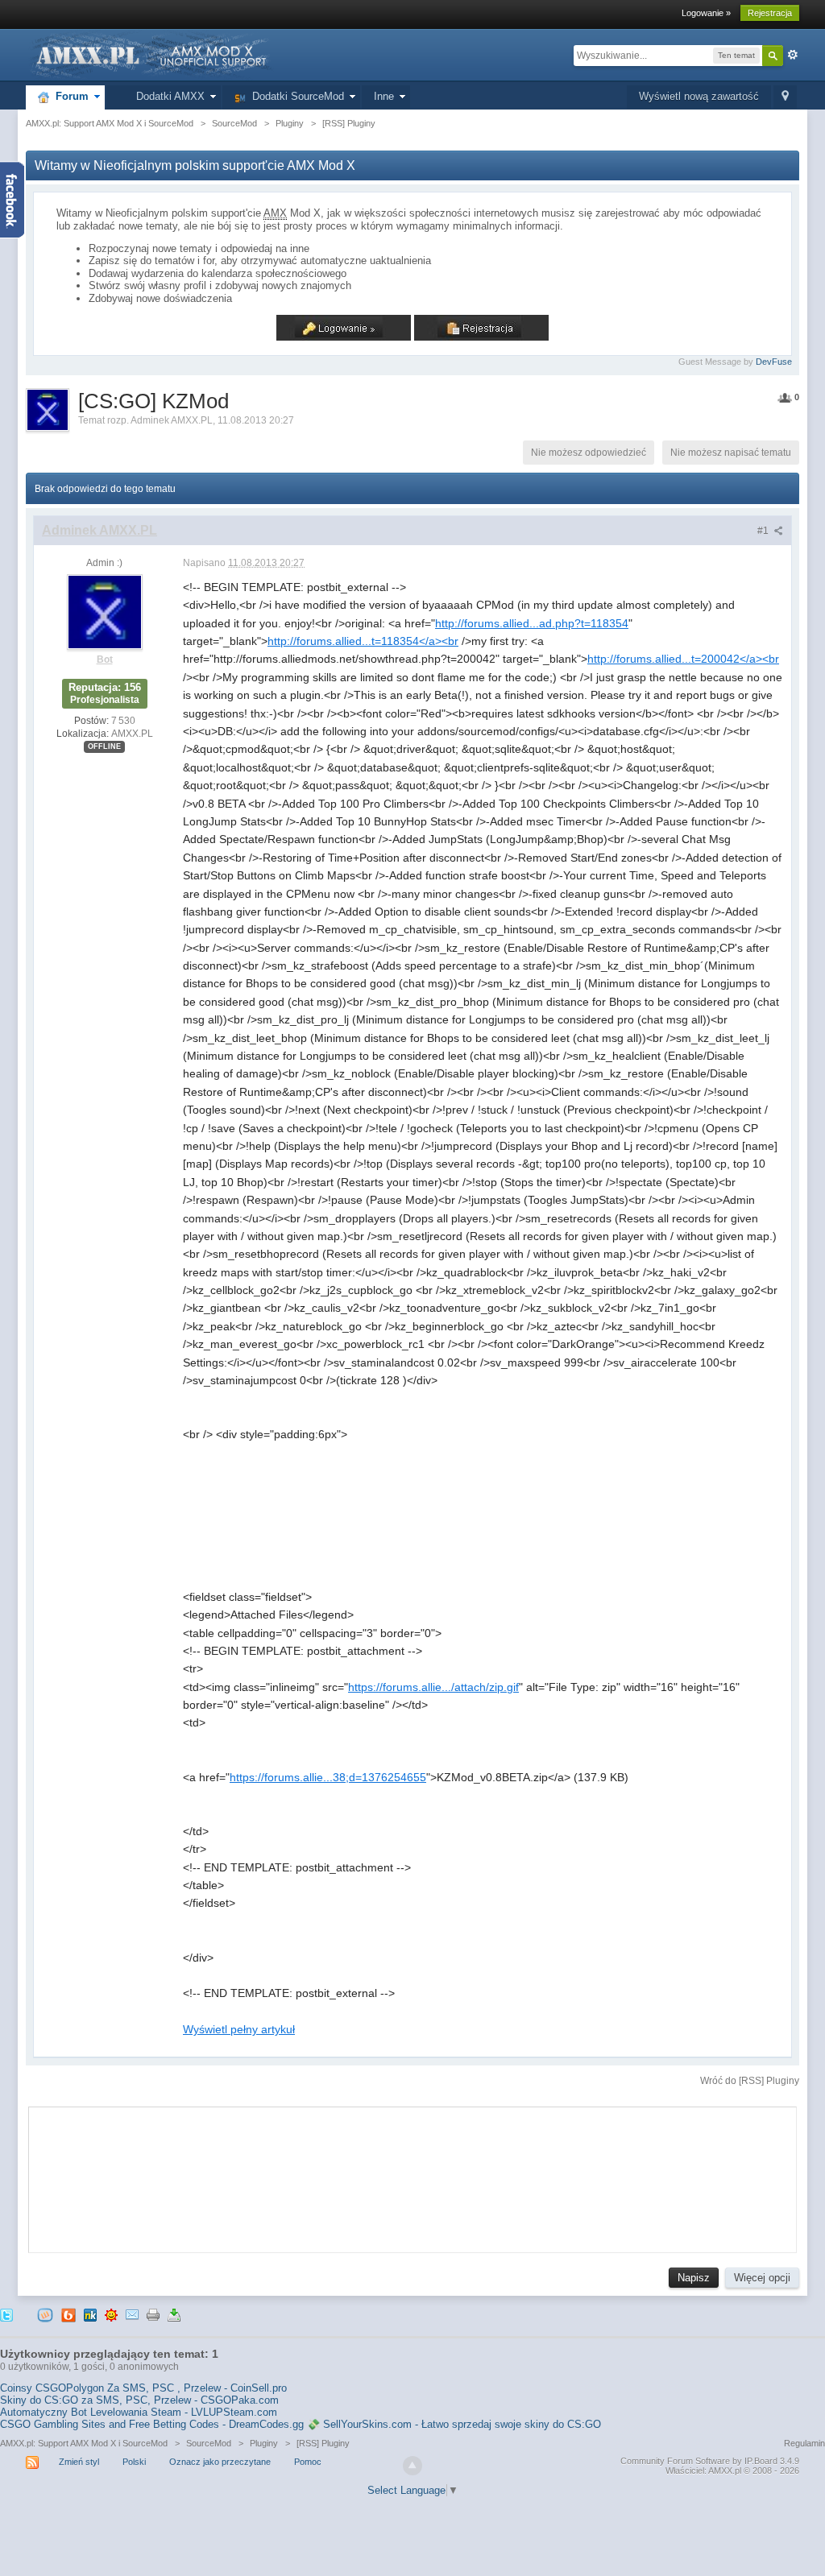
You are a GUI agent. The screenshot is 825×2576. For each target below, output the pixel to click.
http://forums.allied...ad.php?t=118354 (532, 623)
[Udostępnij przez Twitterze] (6, 2315)
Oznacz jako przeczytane (220, 2462)
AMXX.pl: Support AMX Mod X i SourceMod (84, 2443)
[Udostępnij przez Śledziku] (90, 2315)
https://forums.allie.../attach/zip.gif (433, 1687)
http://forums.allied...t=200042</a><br (683, 659)
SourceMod (209, 2443)
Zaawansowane (793, 55)
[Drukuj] (153, 2315)
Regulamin (804, 2443)
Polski (134, 2462)
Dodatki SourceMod (295, 96)
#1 (764, 531)
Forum (69, 96)
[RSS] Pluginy (323, 2443)
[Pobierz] (174, 2315)
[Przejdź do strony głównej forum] (150, 54)
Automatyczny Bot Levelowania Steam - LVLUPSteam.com (139, 2412)
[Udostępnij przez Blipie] (68, 2315)
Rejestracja (770, 13)
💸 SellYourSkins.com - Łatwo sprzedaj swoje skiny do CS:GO (454, 2424)
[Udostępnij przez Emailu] (132, 2315)
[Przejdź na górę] (412, 2466)
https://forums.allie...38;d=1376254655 (328, 1777)
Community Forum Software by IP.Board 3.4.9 (710, 2461)
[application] (412, 2176)
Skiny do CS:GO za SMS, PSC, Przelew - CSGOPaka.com (139, 2400)
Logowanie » (706, 13)
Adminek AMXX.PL (172, 420)
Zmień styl (79, 2462)
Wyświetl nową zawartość (699, 96)
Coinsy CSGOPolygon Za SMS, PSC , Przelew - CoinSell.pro (143, 2388)
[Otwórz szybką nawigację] (785, 97)
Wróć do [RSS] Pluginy (750, 2081)
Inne (384, 96)
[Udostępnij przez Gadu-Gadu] (111, 2315)
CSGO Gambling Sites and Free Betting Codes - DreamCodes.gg (152, 2424)
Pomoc (308, 2462)
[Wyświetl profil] (105, 611)
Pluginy (264, 2443)
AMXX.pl (725, 2471)
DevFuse (774, 362)
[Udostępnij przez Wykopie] (45, 2315)
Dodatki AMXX (167, 96)
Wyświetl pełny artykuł (239, 2029)
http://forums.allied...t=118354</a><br (363, 641)
